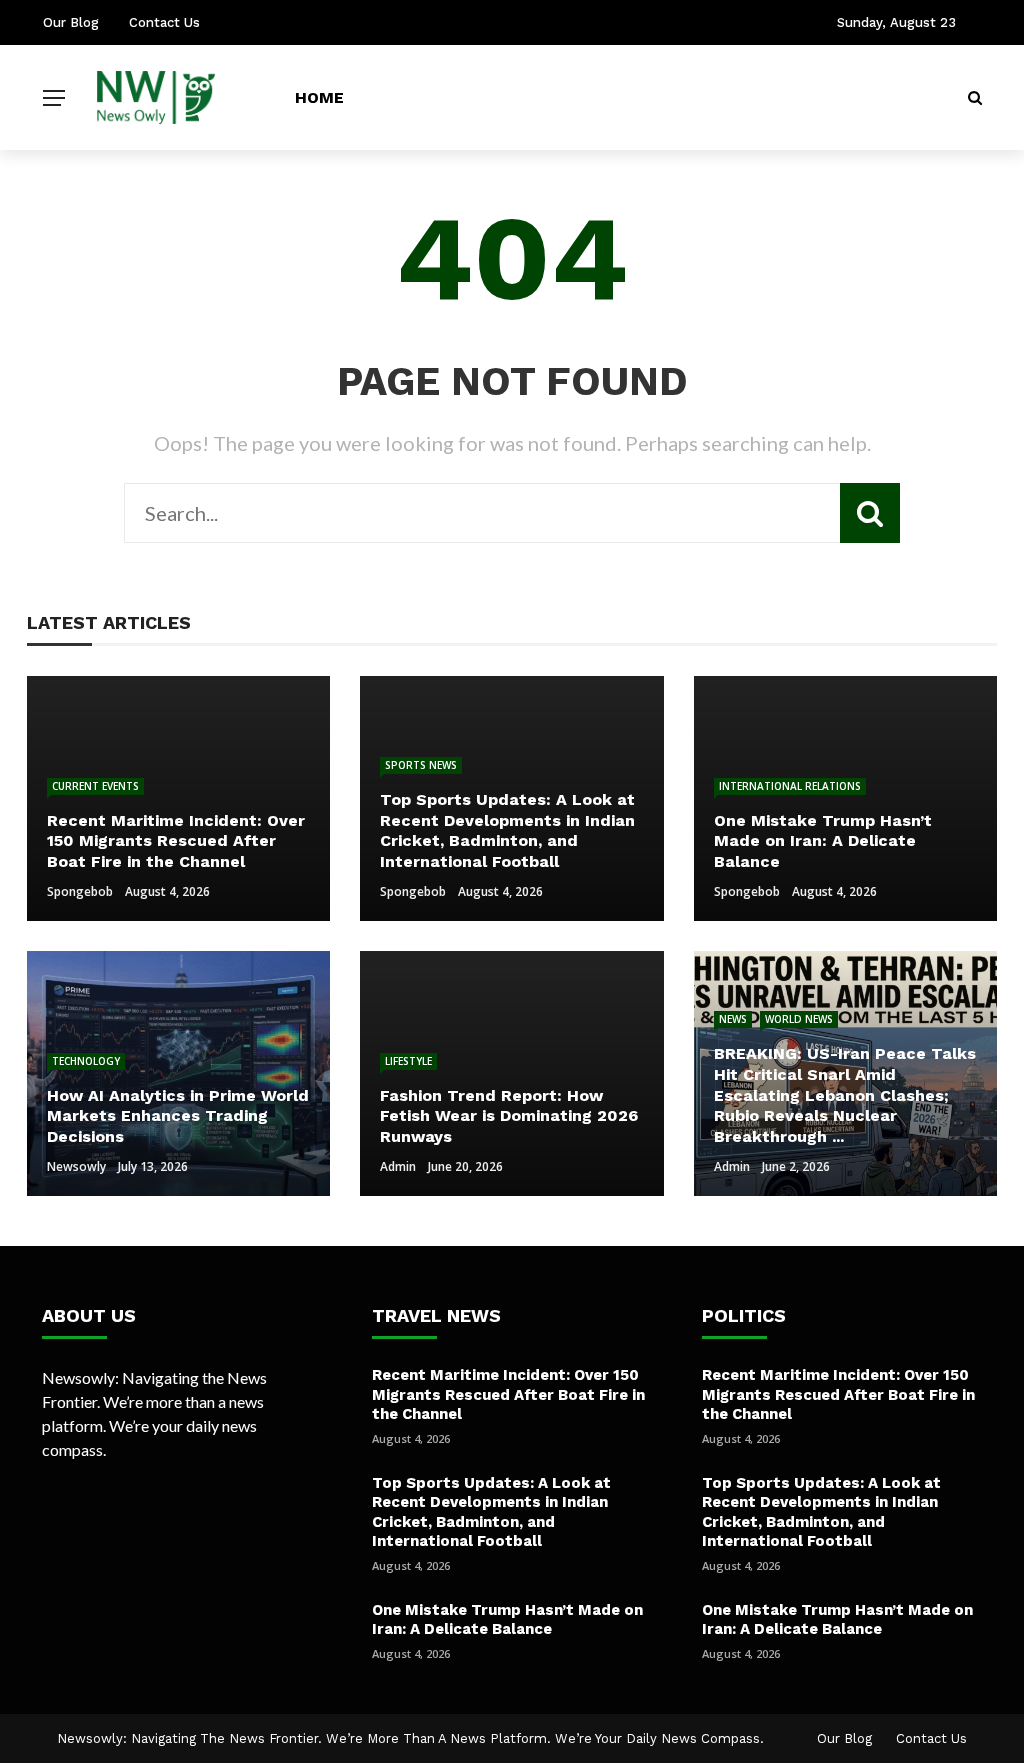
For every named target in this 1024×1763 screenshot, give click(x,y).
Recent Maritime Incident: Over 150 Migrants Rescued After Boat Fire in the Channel (508, 1394)
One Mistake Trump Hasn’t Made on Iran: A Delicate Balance (507, 1620)
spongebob (80, 891)
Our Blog (71, 22)
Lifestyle (408, 1061)
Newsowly (76, 1166)
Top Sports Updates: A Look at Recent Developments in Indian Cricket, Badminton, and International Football (491, 1512)
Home (319, 97)
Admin (398, 1166)
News (733, 1019)
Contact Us (164, 22)
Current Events (95, 786)
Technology (86, 1061)
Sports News (421, 765)
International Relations (790, 786)
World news (799, 1019)
